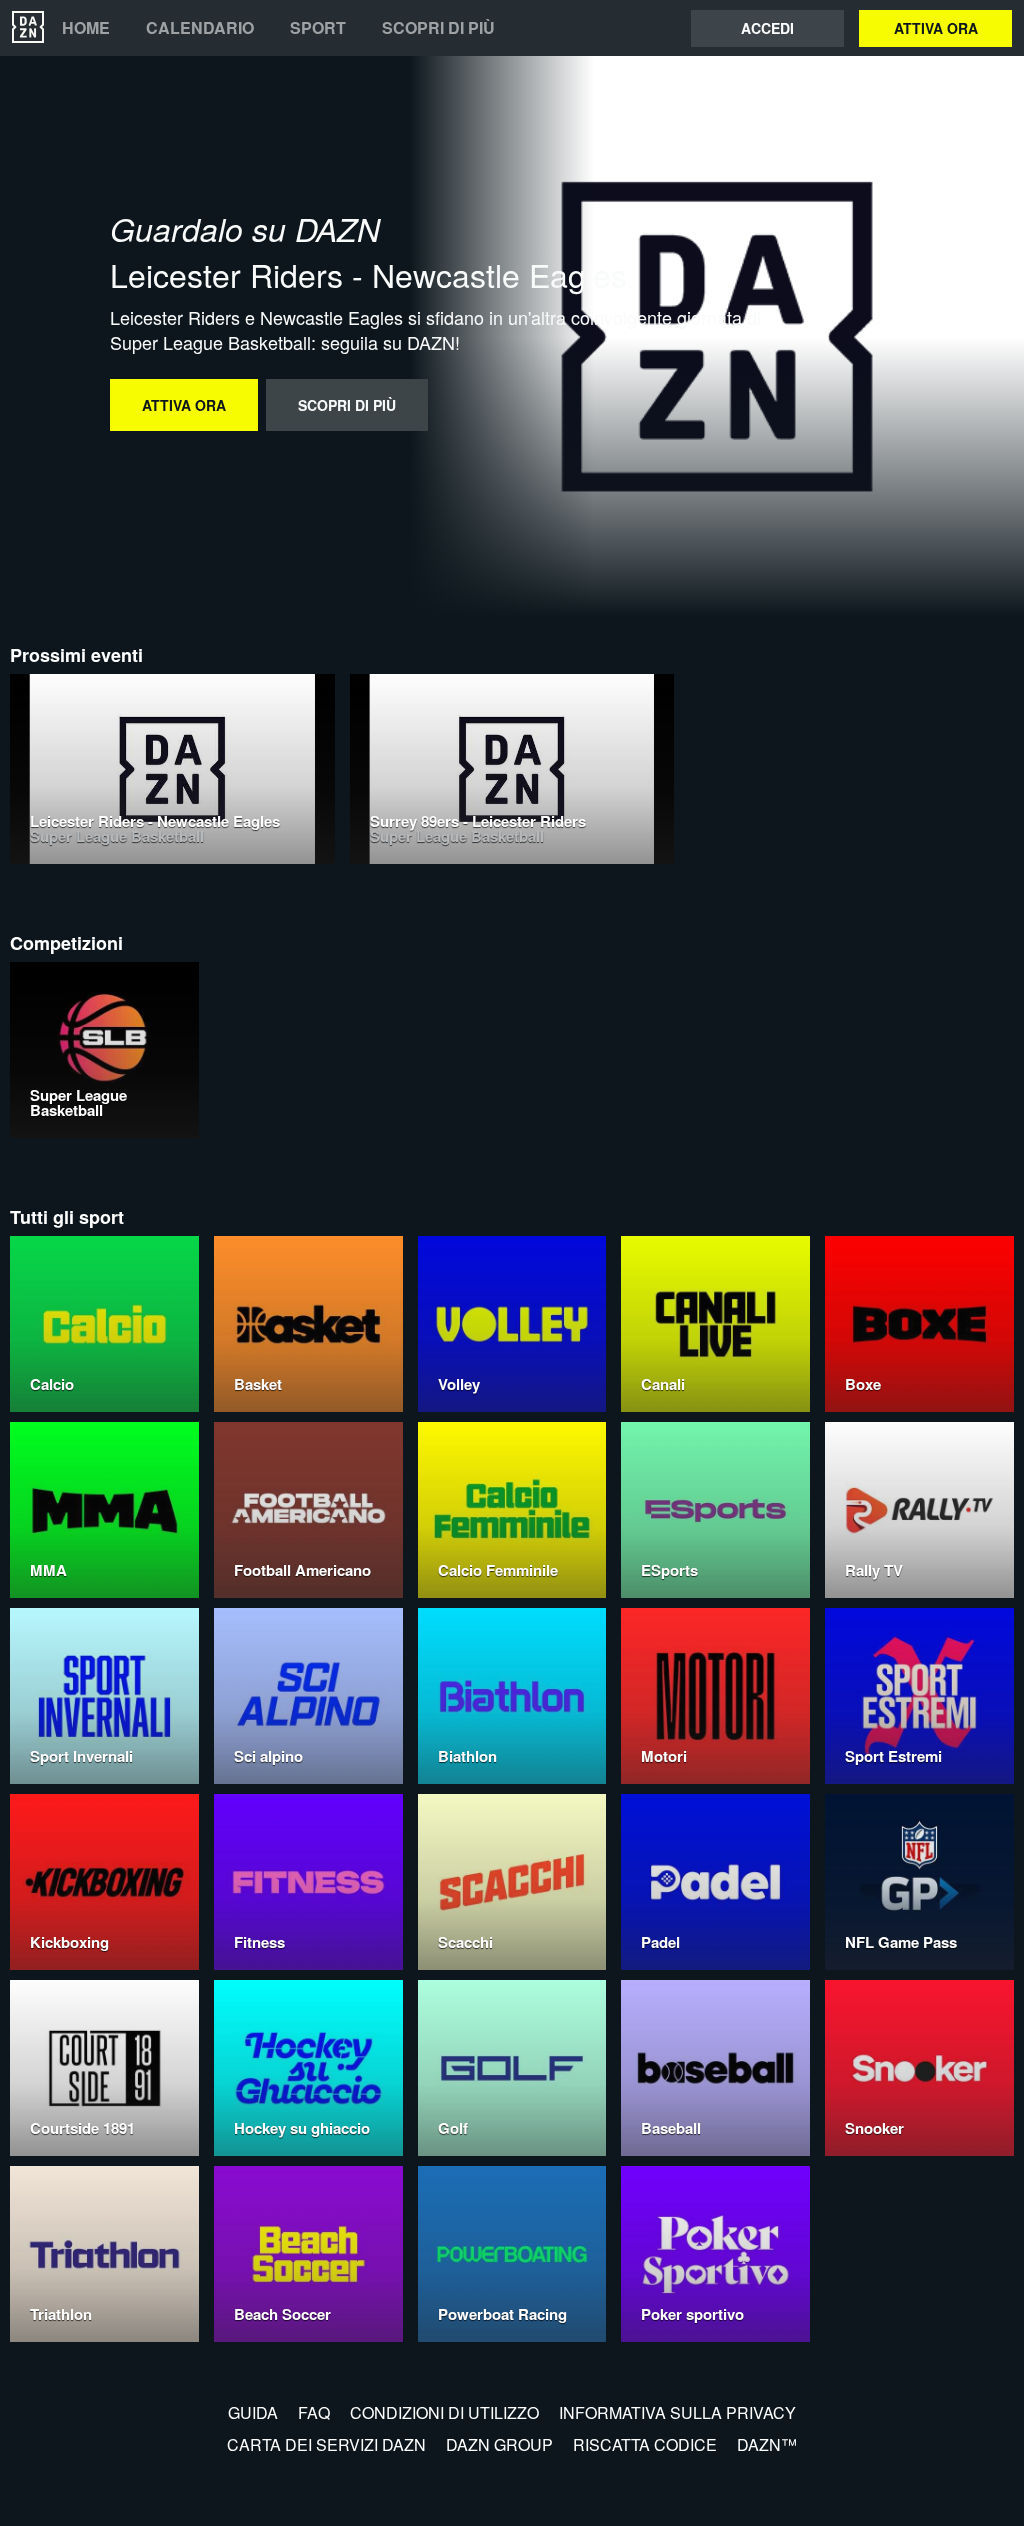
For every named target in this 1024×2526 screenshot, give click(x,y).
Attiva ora (936, 28)
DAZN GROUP (499, 2444)
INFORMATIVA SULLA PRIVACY (677, 2412)
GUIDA (253, 2412)
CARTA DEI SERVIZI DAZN (326, 2444)
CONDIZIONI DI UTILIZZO (444, 2412)
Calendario (200, 28)
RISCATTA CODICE (645, 2444)
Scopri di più (438, 28)
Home (86, 28)
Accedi (767, 28)
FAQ (314, 2412)
